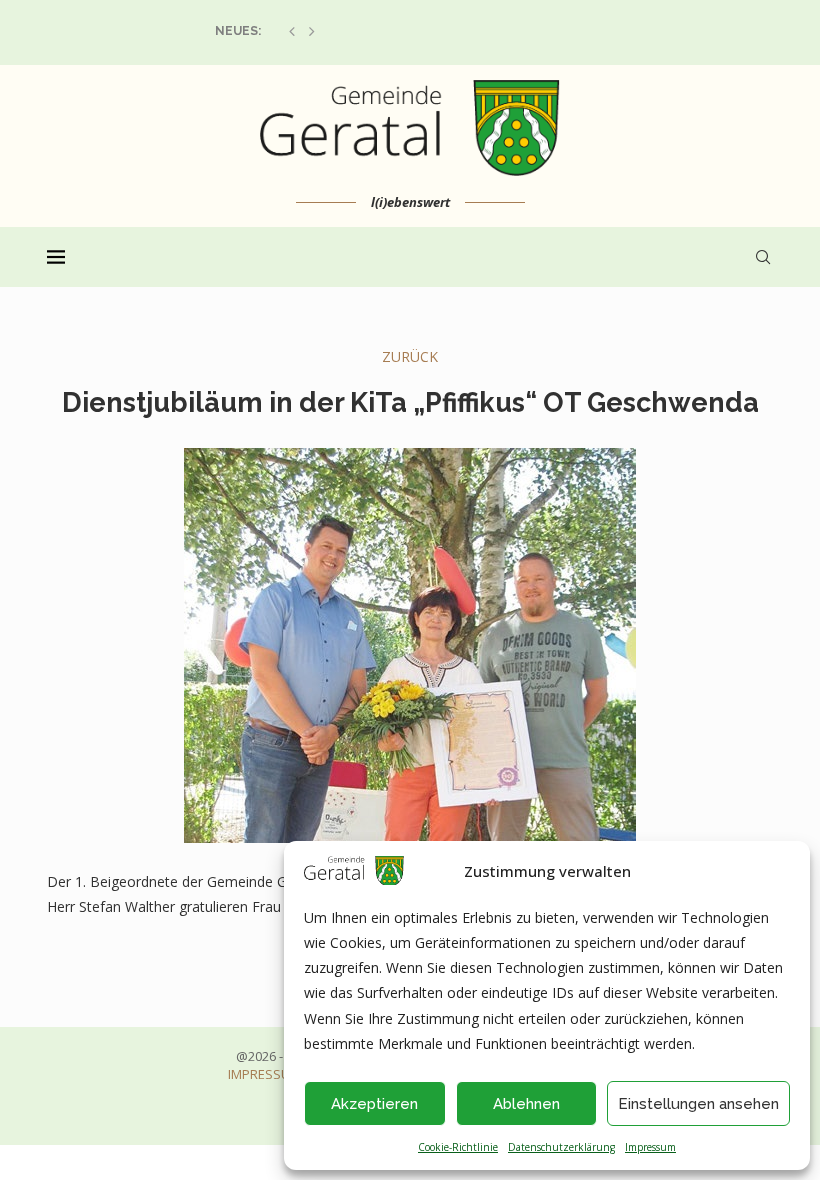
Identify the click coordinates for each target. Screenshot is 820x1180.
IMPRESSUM (264, 1074)
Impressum (650, 1147)
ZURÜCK (410, 356)
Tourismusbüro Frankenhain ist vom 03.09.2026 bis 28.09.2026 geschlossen (464, 31)
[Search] (763, 257)
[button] (292, 31)
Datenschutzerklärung (561, 1147)
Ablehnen (526, 1104)
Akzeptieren (374, 1104)
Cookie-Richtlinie (458, 1147)
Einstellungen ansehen (698, 1104)
